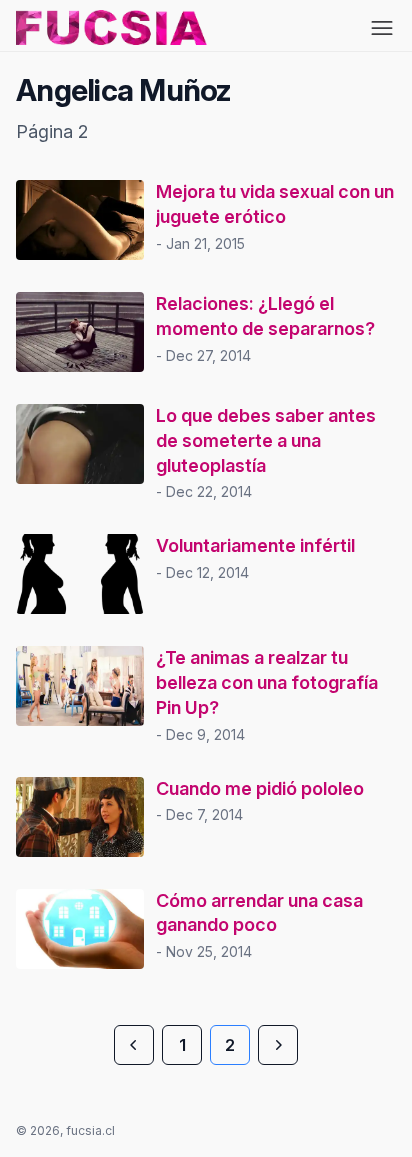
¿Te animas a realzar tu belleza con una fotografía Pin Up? (267, 682)
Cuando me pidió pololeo (260, 788)
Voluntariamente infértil (255, 545)
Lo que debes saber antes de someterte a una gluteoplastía (266, 440)
